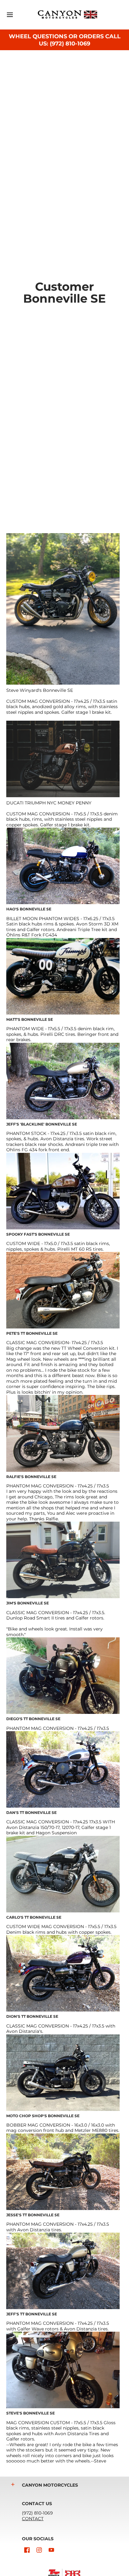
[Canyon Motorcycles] (68, 15)
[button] (13, 2484)
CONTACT (33, 2519)
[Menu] (10, 15)
